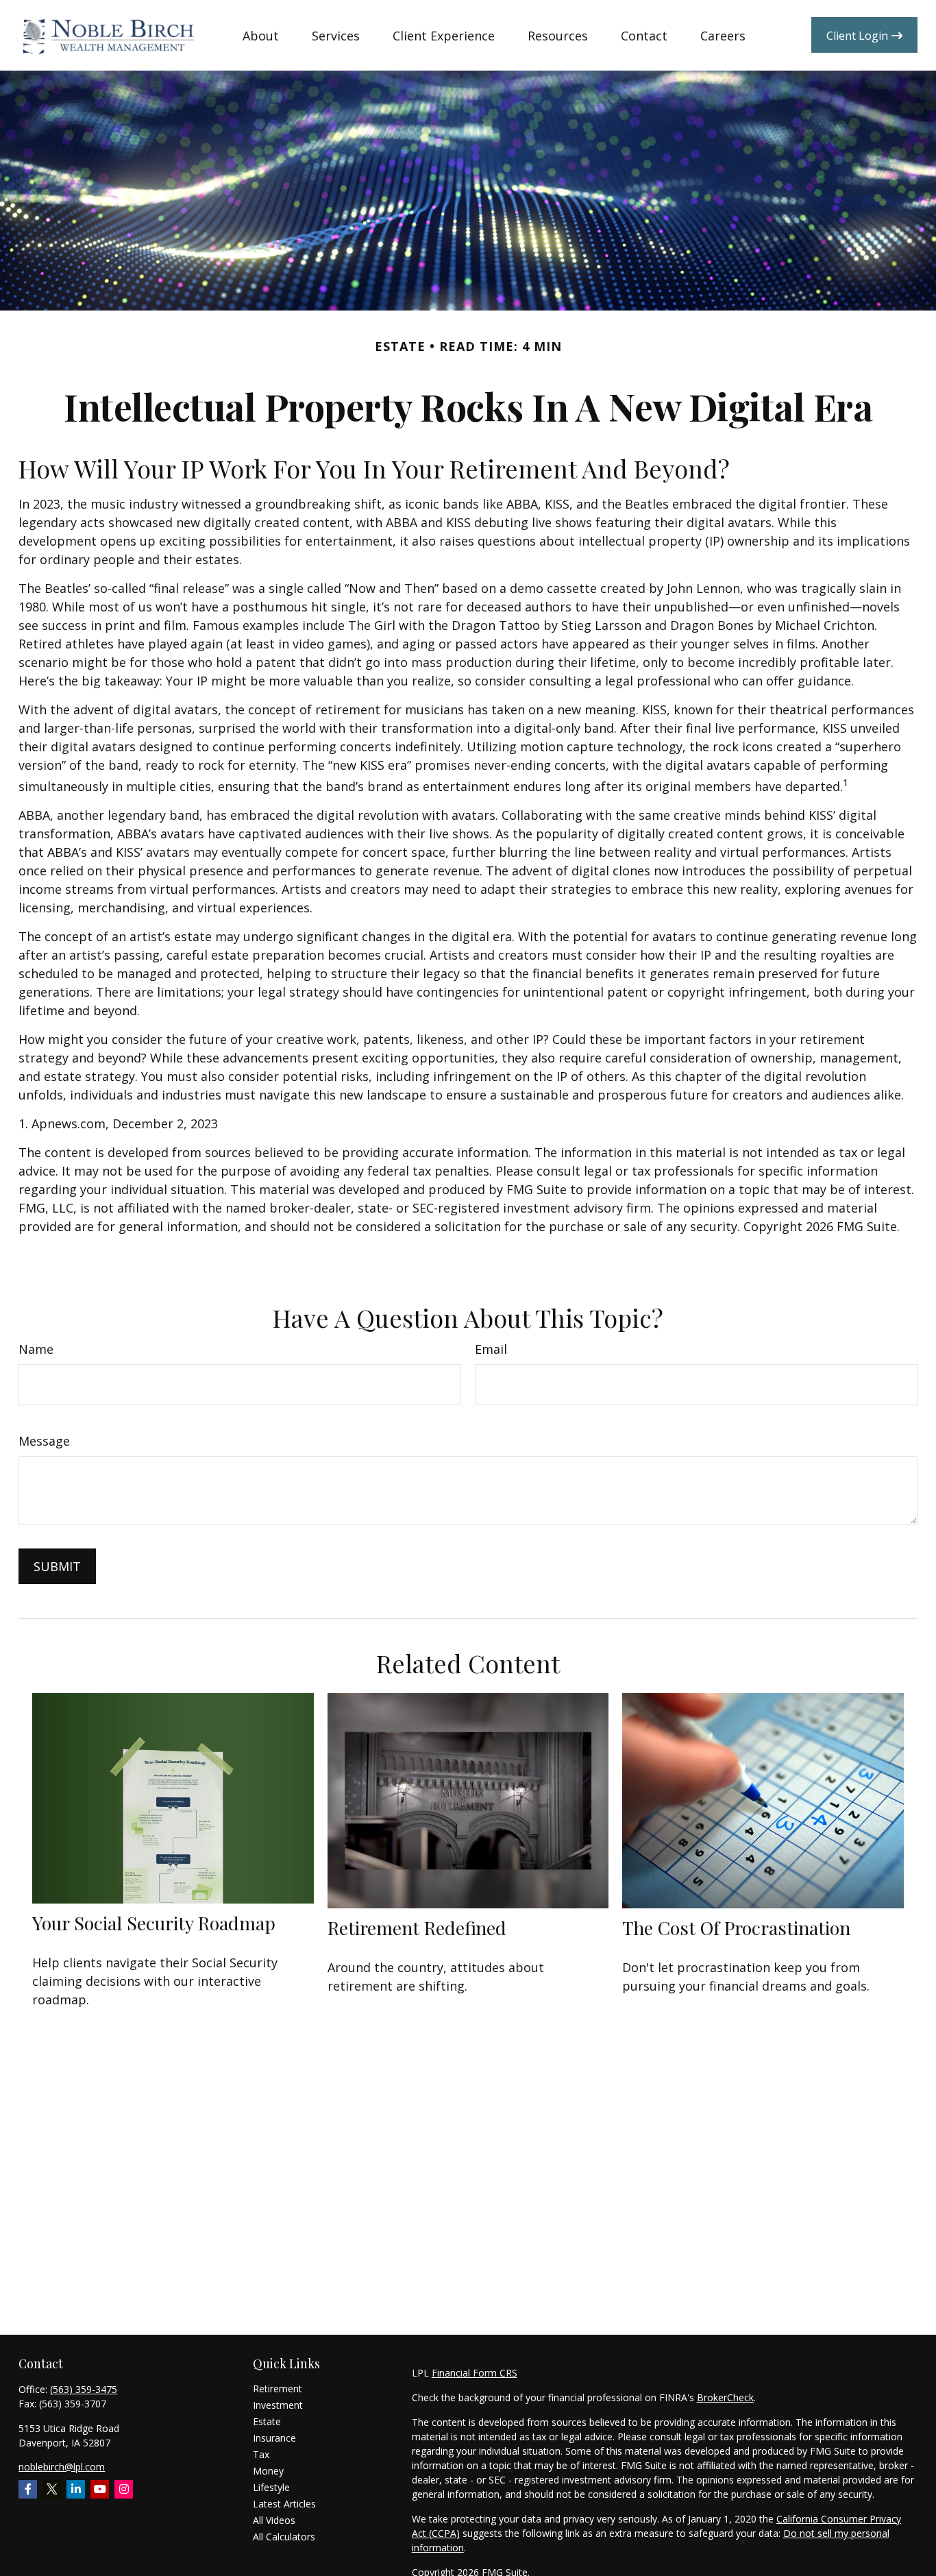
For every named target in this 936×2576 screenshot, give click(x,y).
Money (268, 2471)
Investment (278, 2405)
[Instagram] (124, 2489)
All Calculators (284, 2537)
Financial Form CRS (475, 2373)
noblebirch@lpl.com (62, 2467)
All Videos (274, 2520)
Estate (267, 2421)
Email (491, 1349)
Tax (261, 2454)
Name (36, 1349)
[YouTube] (100, 2489)
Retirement (278, 2389)
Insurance (274, 2438)
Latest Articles (284, 2504)
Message (44, 1441)
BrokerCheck (725, 2397)
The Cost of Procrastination (736, 1928)
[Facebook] (28, 2489)
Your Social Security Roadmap (154, 1923)
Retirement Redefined (417, 1928)
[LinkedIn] (76, 2489)
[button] (261, 35)
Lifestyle (271, 2487)
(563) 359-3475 (84, 2389)
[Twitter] (52, 2489)
